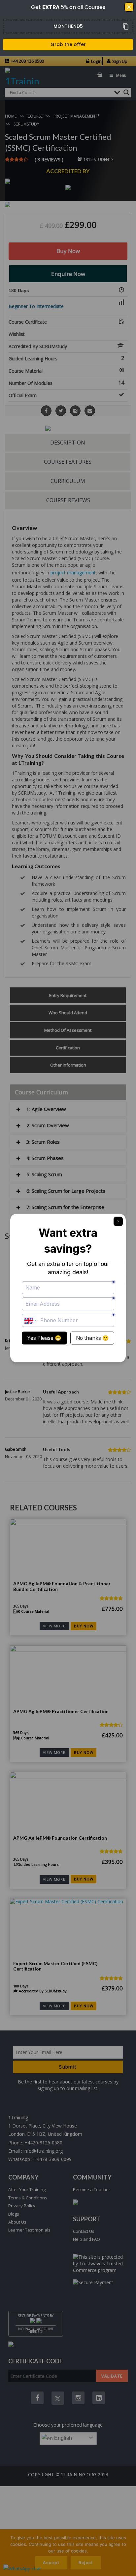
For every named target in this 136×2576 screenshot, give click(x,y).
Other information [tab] (68, 1065)
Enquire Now (68, 274)
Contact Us (84, 2231)
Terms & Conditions (28, 2198)
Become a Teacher (92, 2189)
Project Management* (77, 116)
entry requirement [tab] (68, 995)
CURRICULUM (68, 481)
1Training (18, 2117)
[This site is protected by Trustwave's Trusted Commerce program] (100, 2264)
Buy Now (68, 251)
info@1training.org (43, 2151)
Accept (51, 2563)
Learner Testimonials (29, 2230)
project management (73, 573)
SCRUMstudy (26, 124)
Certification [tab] (68, 1048)
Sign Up (120, 61)
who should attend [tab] (68, 1013)
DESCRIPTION (68, 443)
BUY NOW (84, 1626)
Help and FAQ (86, 2239)
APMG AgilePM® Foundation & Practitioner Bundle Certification (62, 1586)
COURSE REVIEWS (68, 500)
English (62, 2438)
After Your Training (27, 2189)
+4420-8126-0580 (43, 2143)
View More (54, 1626)
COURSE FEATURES (68, 462)
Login (96, 61)
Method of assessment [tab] (68, 1030)
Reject (86, 2563)
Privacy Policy (22, 2206)
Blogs (14, 2214)
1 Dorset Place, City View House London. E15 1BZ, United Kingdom (45, 2130)
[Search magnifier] (126, 92)
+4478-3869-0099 (53, 2159)
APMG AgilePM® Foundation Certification (60, 1838)
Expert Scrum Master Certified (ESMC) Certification (55, 1966)
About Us (17, 2222)
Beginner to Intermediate (36, 306)
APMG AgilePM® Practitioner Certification (61, 1711)
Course (35, 116)
